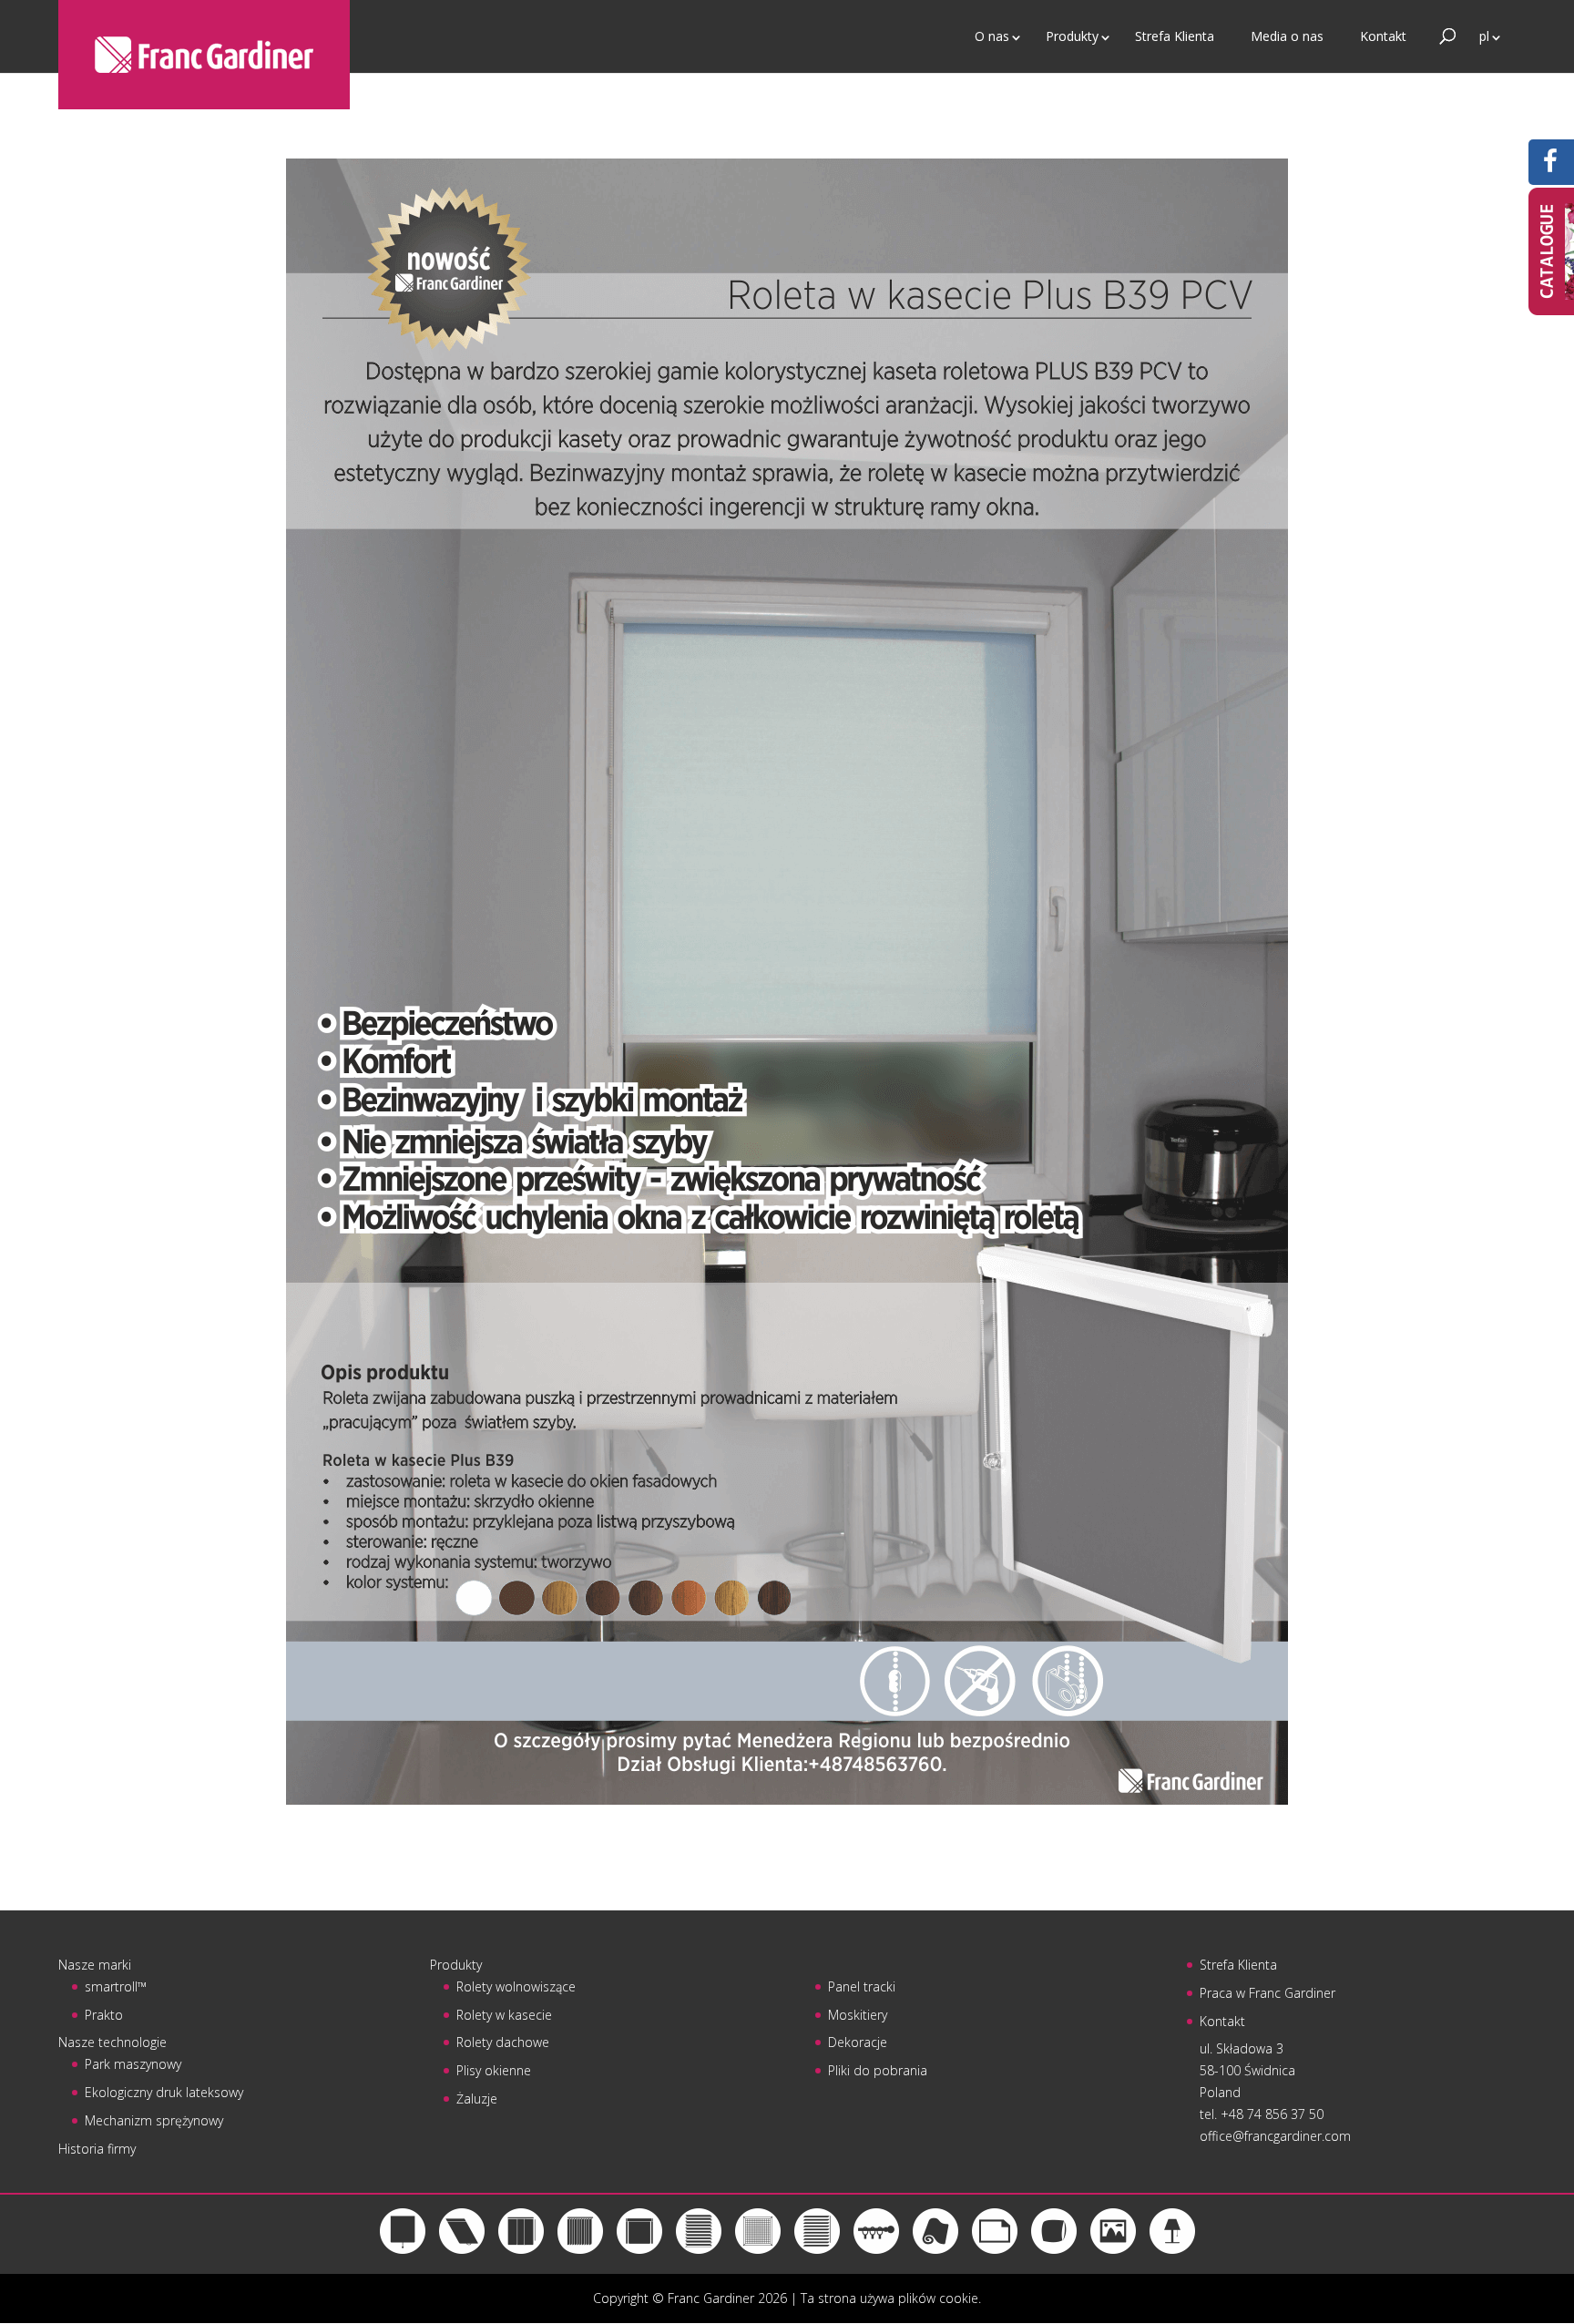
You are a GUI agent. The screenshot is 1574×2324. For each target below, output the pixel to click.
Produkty (1072, 36)
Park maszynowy (133, 2064)
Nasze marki (95, 1965)
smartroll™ (116, 1986)
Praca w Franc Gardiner (1267, 1993)
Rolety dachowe (503, 2042)
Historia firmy (97, 2149)
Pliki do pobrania (878, 2070)
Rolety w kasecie (504, 2015)
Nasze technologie (112, 2042)
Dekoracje (858, 2042)
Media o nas (1287, 36)
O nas (992, 36)
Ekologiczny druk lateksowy (164, 2092)
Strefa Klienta (1175, 36)
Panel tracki (862, 1986)
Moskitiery (858, 2015)
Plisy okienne (494, 2070)
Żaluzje (477, 2099)
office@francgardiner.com (1275, 2136)
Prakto (104, 2015)
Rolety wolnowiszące (516, 1986)
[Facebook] (1550, 165)
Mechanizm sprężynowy (154, 2120)
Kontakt (1383, 36)
